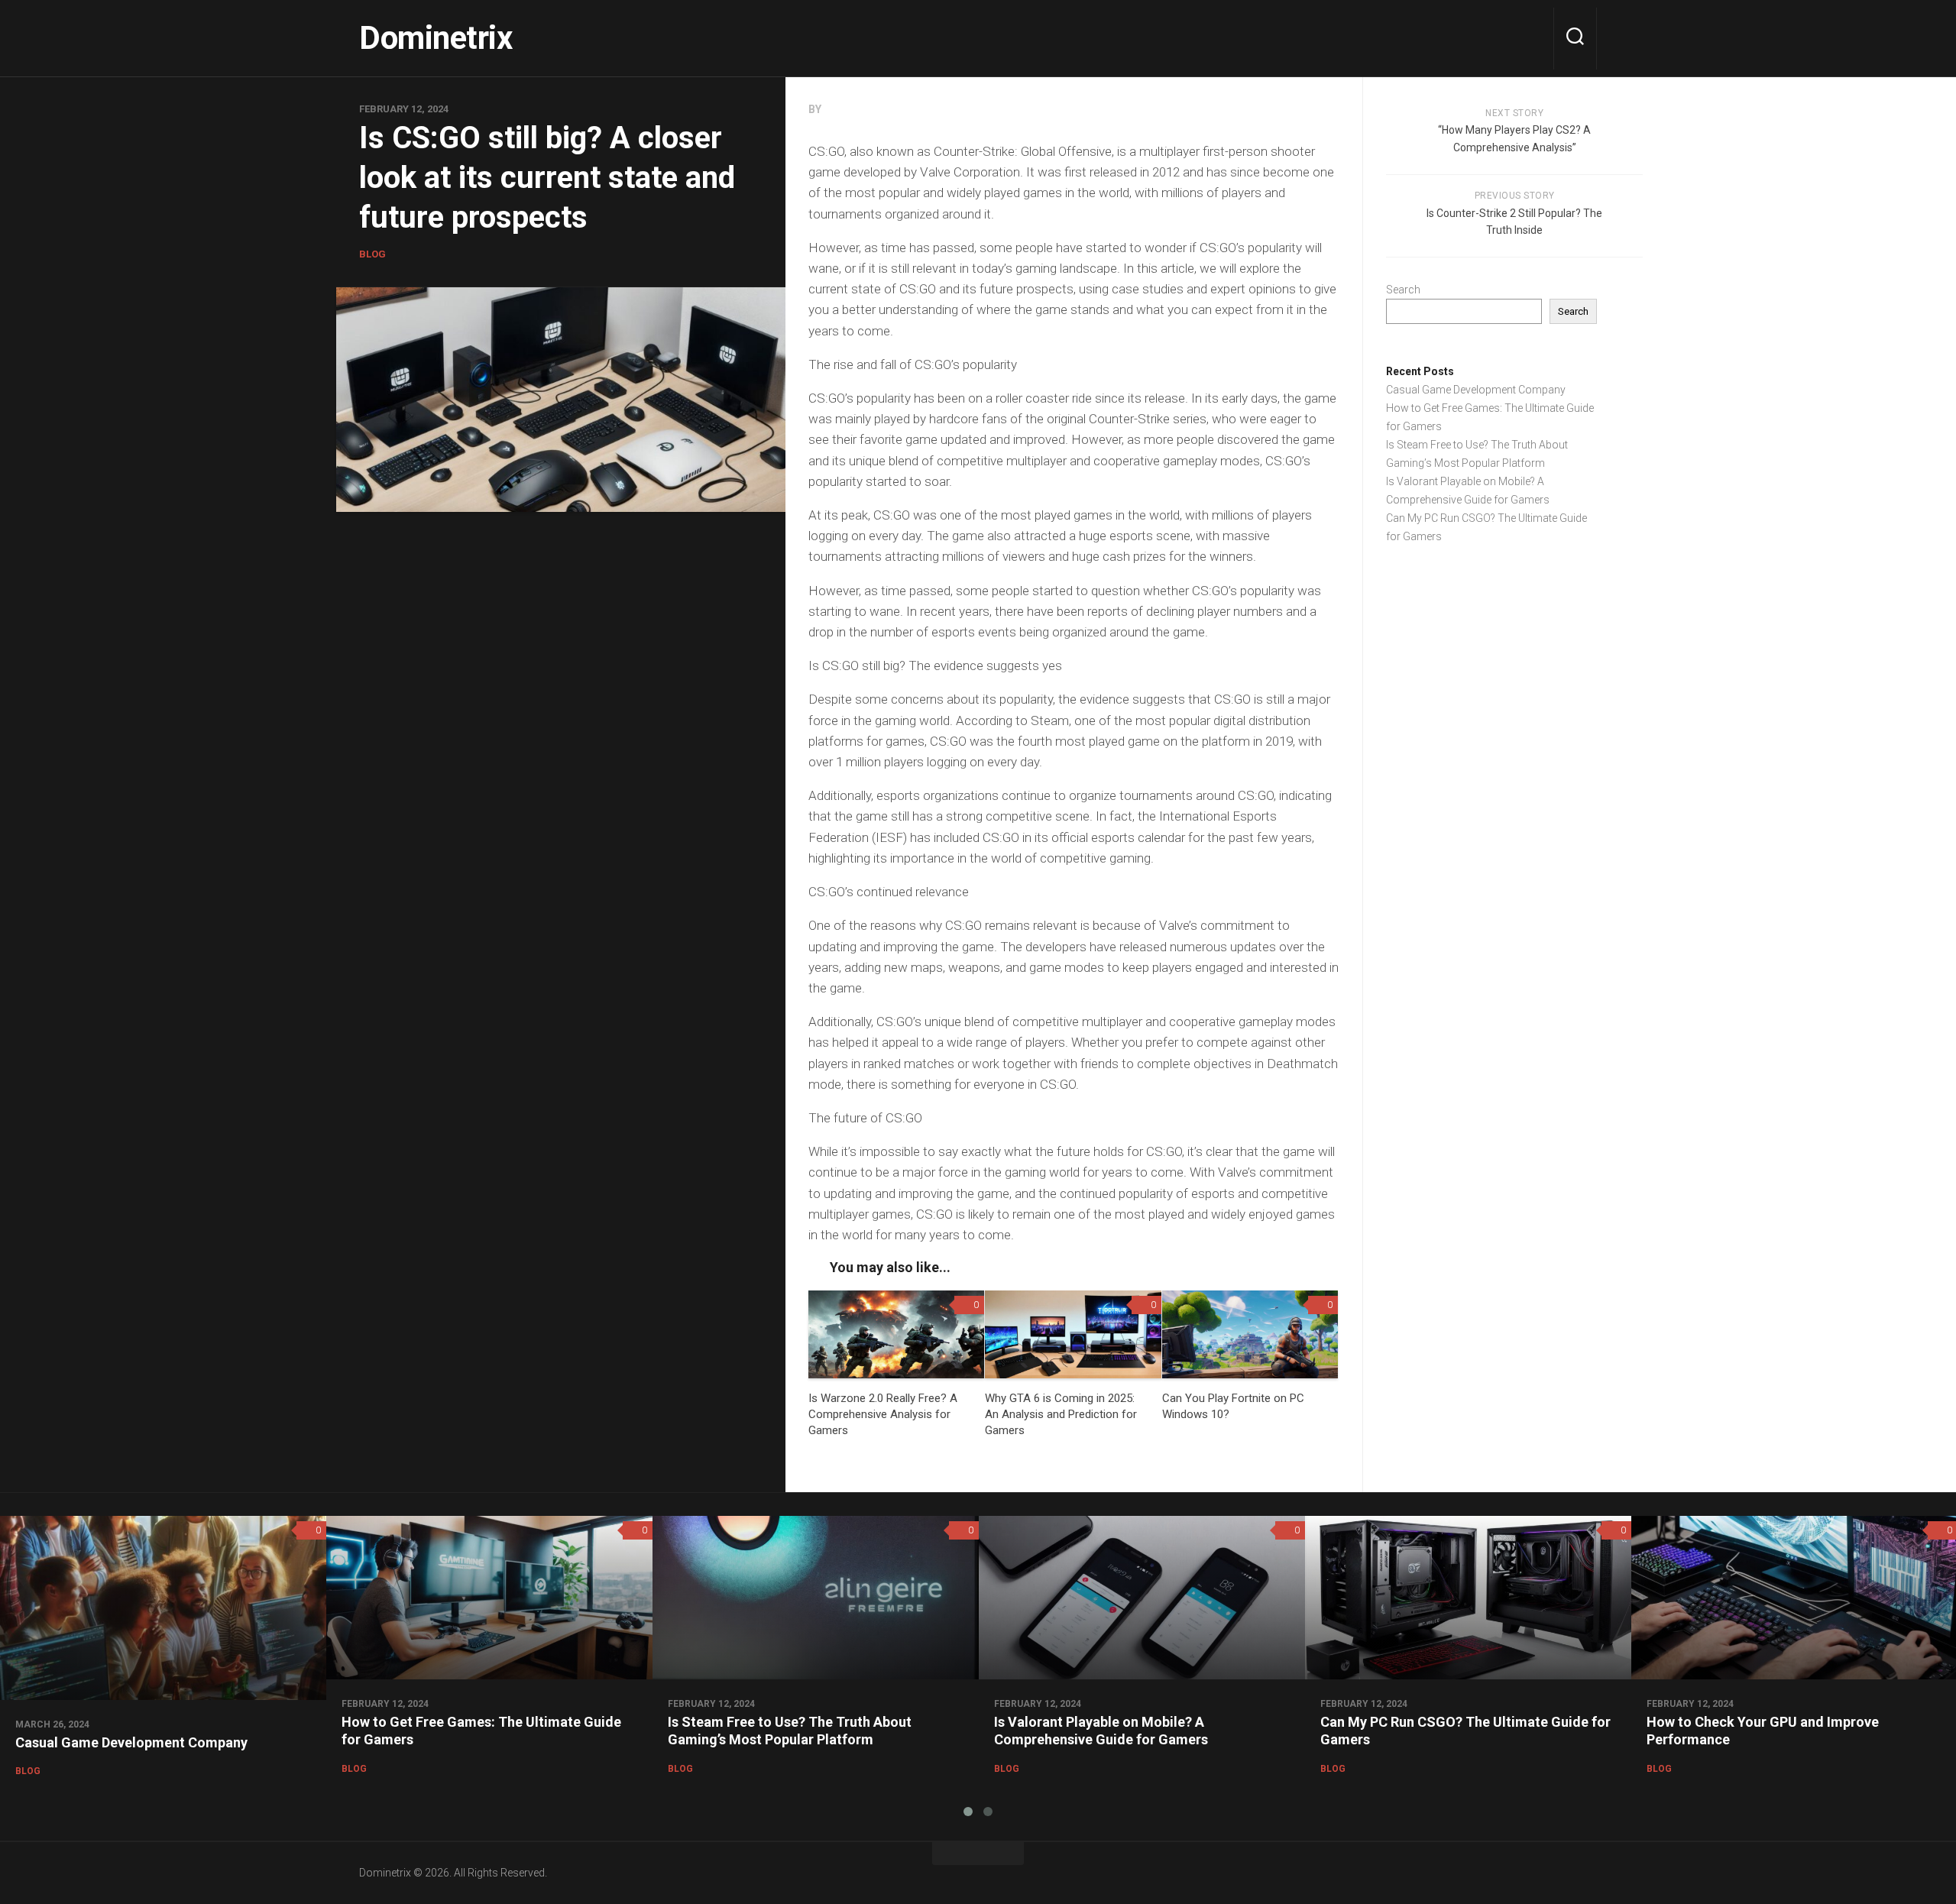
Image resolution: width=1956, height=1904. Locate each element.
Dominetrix (436, 38)
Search (1403, 290)
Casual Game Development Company (1476, 390)
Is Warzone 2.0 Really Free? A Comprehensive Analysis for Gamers (883, 1414)
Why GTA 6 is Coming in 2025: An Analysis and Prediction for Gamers (1061, 1414)
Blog (372, 254)
